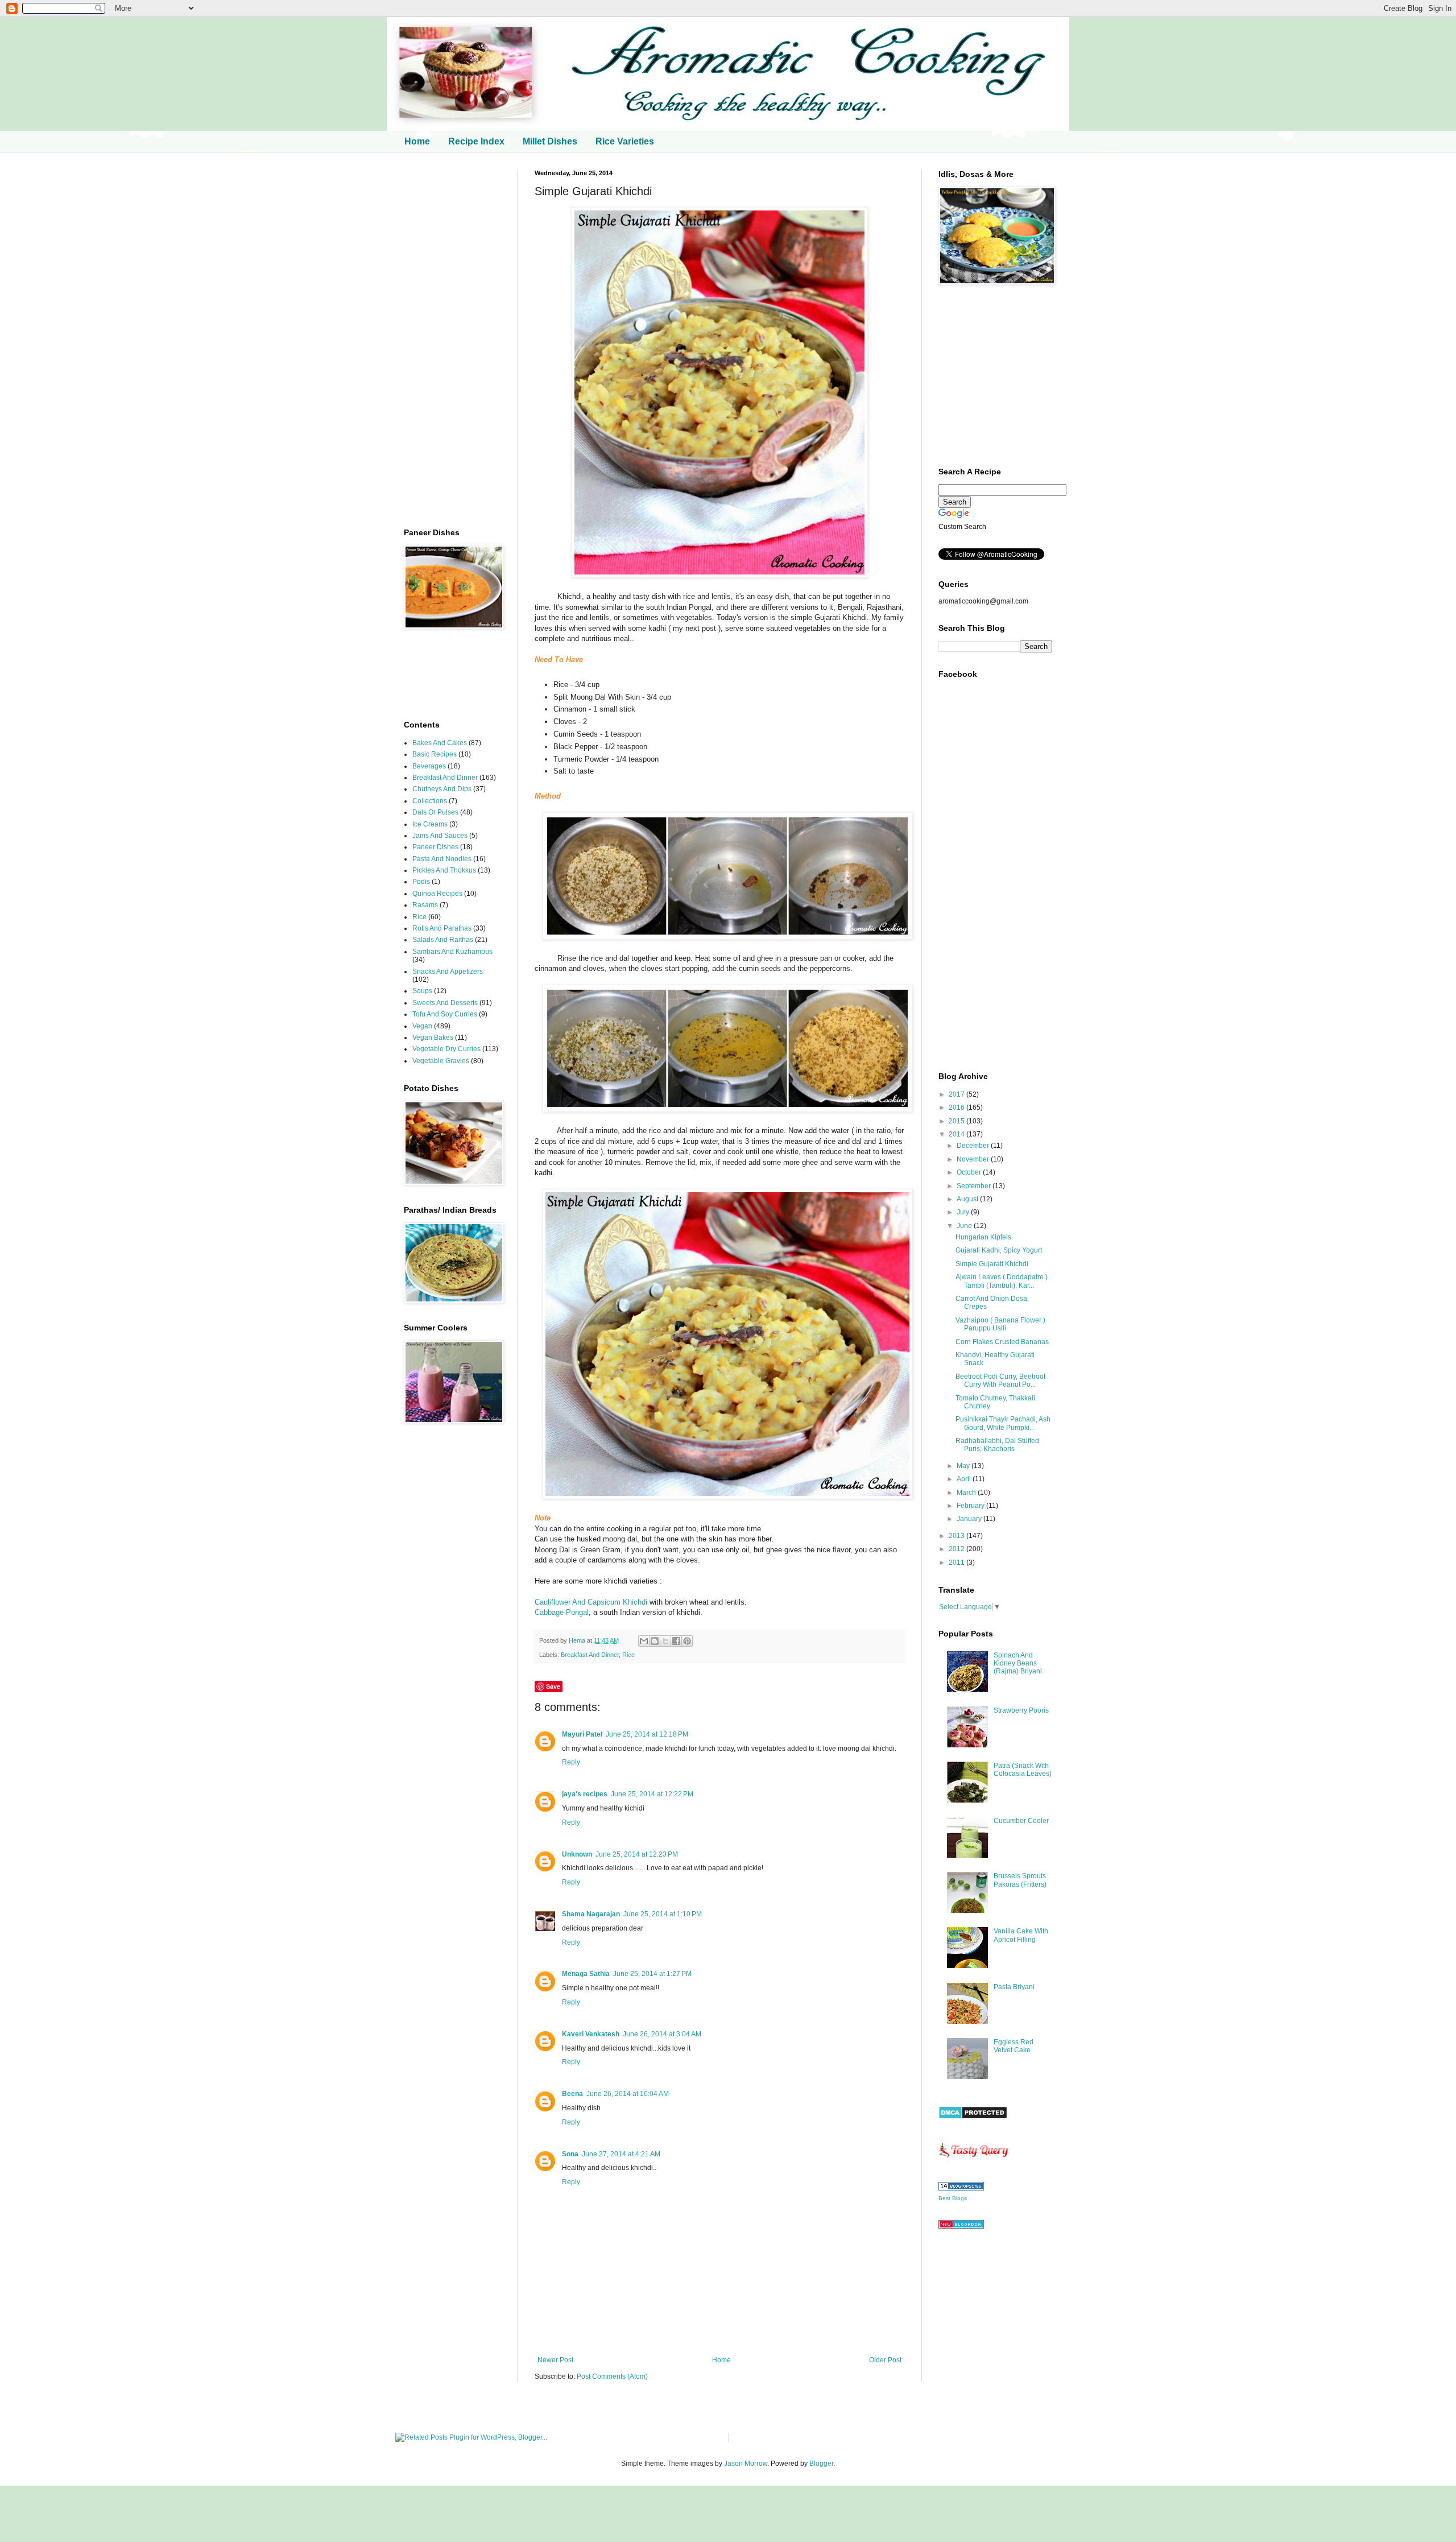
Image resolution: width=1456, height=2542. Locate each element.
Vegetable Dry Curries (446, 1049)
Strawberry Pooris (1021, 1710)
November (974, 1159)
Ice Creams (430, 824)
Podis (421, 882)
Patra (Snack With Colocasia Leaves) (1023, 1770)
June (965, 1226)
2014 (957, 1134)
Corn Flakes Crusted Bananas (1002, 1342)
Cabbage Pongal (562, 1612)
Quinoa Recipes (437, 894)
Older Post (885, 2360)
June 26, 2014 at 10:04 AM (628, 2094)
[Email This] (644, 1641)
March (967, 1493)
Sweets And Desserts (445, 1003)
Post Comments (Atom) (612, 2376)
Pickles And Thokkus (444, 870)
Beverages (429, 766)
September (975, 1186)
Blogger (821, 2464)
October (970, 1172)
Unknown (577, 1854)
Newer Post (555, 2360)
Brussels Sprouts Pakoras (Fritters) (1020, 1880)
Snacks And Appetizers (448, 972)
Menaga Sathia (586, 1974)
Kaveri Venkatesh (591, 2034)
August (968, 1199)
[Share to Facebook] (676, 1641)
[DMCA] (973, 2117)
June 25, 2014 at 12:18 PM (647, 1734)
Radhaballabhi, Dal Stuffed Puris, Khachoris (997, 1445)
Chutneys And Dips (442, 789)
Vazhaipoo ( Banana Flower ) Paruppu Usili (1000, 1324)
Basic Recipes (435, 754)
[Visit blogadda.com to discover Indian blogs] (961, 2226)
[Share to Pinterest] (687, 1641)
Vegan (422, 1026)
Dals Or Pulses (435, 812)
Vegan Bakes (433, 1038)
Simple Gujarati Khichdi (992, 1264)
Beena (572, 2094)
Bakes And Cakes (440, 743)
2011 (957, 1563)
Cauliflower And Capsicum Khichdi (591, 1602)
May (964, 1466)
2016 (957, 1107)
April (965, 1479)
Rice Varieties (625, 141)
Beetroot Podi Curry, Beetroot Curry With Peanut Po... (1000, 1380)
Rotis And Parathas (442, 928)
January (970, 1519)
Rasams (425, 905)
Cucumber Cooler (1021, 1821)
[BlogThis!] (655, 1641)
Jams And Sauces (440, 836)
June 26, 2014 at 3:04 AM (662, 2034)
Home (417, 141)
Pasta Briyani (1014, 1987)
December (974, 1146)
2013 (957, 1536)
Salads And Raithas (443, 940)
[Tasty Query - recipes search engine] (974, 2160)
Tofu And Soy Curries (445, 1014)
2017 (957, 1094)
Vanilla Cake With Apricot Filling (1021, 1935)
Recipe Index (476, 141)
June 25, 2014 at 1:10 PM (663, 1914)
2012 (957, 1549)
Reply (571, 1762)
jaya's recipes (585, 1794)
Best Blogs (953, 2198)
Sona (570, 2154)
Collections (430, 801)
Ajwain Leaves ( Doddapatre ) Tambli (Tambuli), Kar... (1002, 1281)
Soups (422, 991)
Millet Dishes (550, 141)
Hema (578, 1640)
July (964, 1212)
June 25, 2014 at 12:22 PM (652, 1794)
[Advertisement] (452, 340)
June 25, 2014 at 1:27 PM (652, 1974)
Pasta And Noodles (442, 859)
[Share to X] (665, 1641)
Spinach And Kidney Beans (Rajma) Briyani (1018, 1663)
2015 (957, 1121)
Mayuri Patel (582, 1734)
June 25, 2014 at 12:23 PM (637, 1854)
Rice (628, 1655)
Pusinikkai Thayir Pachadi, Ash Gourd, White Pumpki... (1003, 1423)
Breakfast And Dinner (590, 1655)
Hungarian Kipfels (983, 1237)
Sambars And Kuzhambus (452, 952)
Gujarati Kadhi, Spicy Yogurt (999, 1250)
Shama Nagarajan (591, 1914)
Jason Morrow (746, 2464)
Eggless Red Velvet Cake (1014, 2046)
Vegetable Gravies (441, 1061)
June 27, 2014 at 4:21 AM (621, 2154)
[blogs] (961, 2188)
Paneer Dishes (435, 847)
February (971, 1506)
